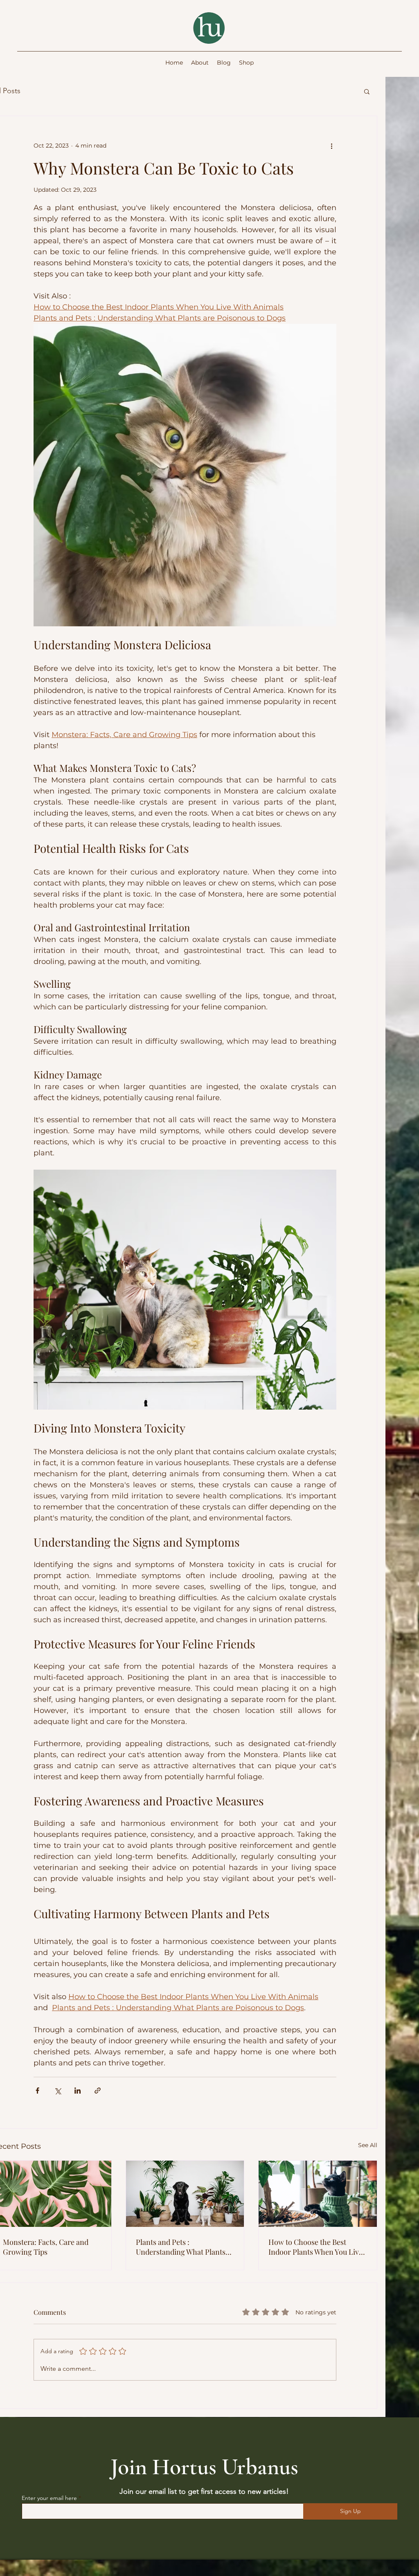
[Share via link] (98, 2091)
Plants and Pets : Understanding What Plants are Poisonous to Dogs (181, 2247)
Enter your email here (49, 2498)
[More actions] (331, 146)
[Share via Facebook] (37, 2091)
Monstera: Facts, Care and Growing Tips (46, 2247)
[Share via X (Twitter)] (57, 2091)
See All (368, 2145)
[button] (367, 91)
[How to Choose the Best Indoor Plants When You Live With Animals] (318, 2194)
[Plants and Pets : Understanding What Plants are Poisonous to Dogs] (185, 2194)
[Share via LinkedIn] (78, 2091)
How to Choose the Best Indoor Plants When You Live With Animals (315, 2247)
